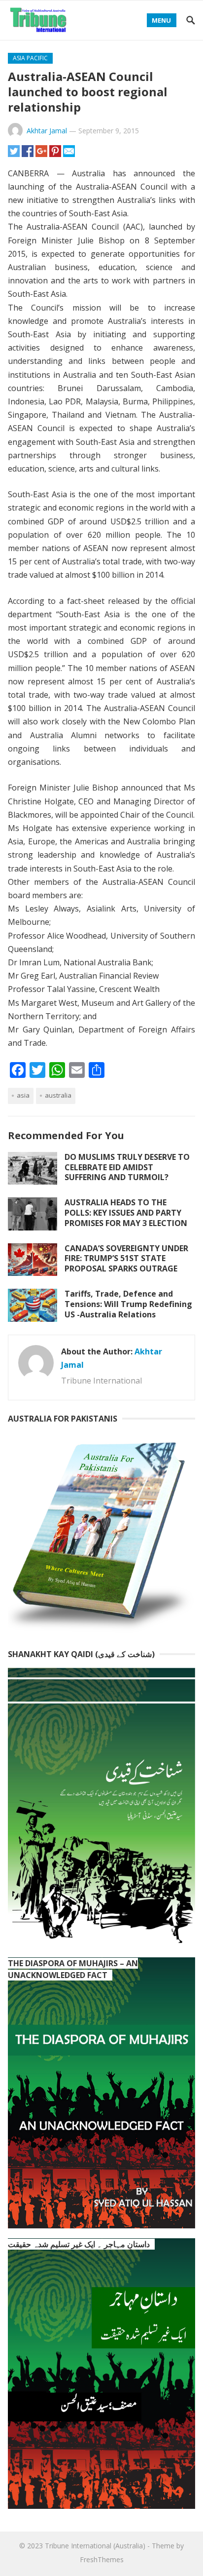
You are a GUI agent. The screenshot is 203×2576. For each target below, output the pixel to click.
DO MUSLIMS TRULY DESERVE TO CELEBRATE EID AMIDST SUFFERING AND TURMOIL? (127, 1167)
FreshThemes (102, 2559)
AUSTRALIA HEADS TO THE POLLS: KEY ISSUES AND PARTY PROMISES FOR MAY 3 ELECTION (126, 1213)
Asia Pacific (30, 58)
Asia (23, 1095)
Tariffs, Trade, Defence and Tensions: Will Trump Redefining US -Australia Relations (128, 1304)
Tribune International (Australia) (95, 2546)
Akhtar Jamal (47, 131)
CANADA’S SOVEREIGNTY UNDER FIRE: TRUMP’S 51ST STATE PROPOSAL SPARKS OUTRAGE (126, 1259)
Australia (58, 1095)
